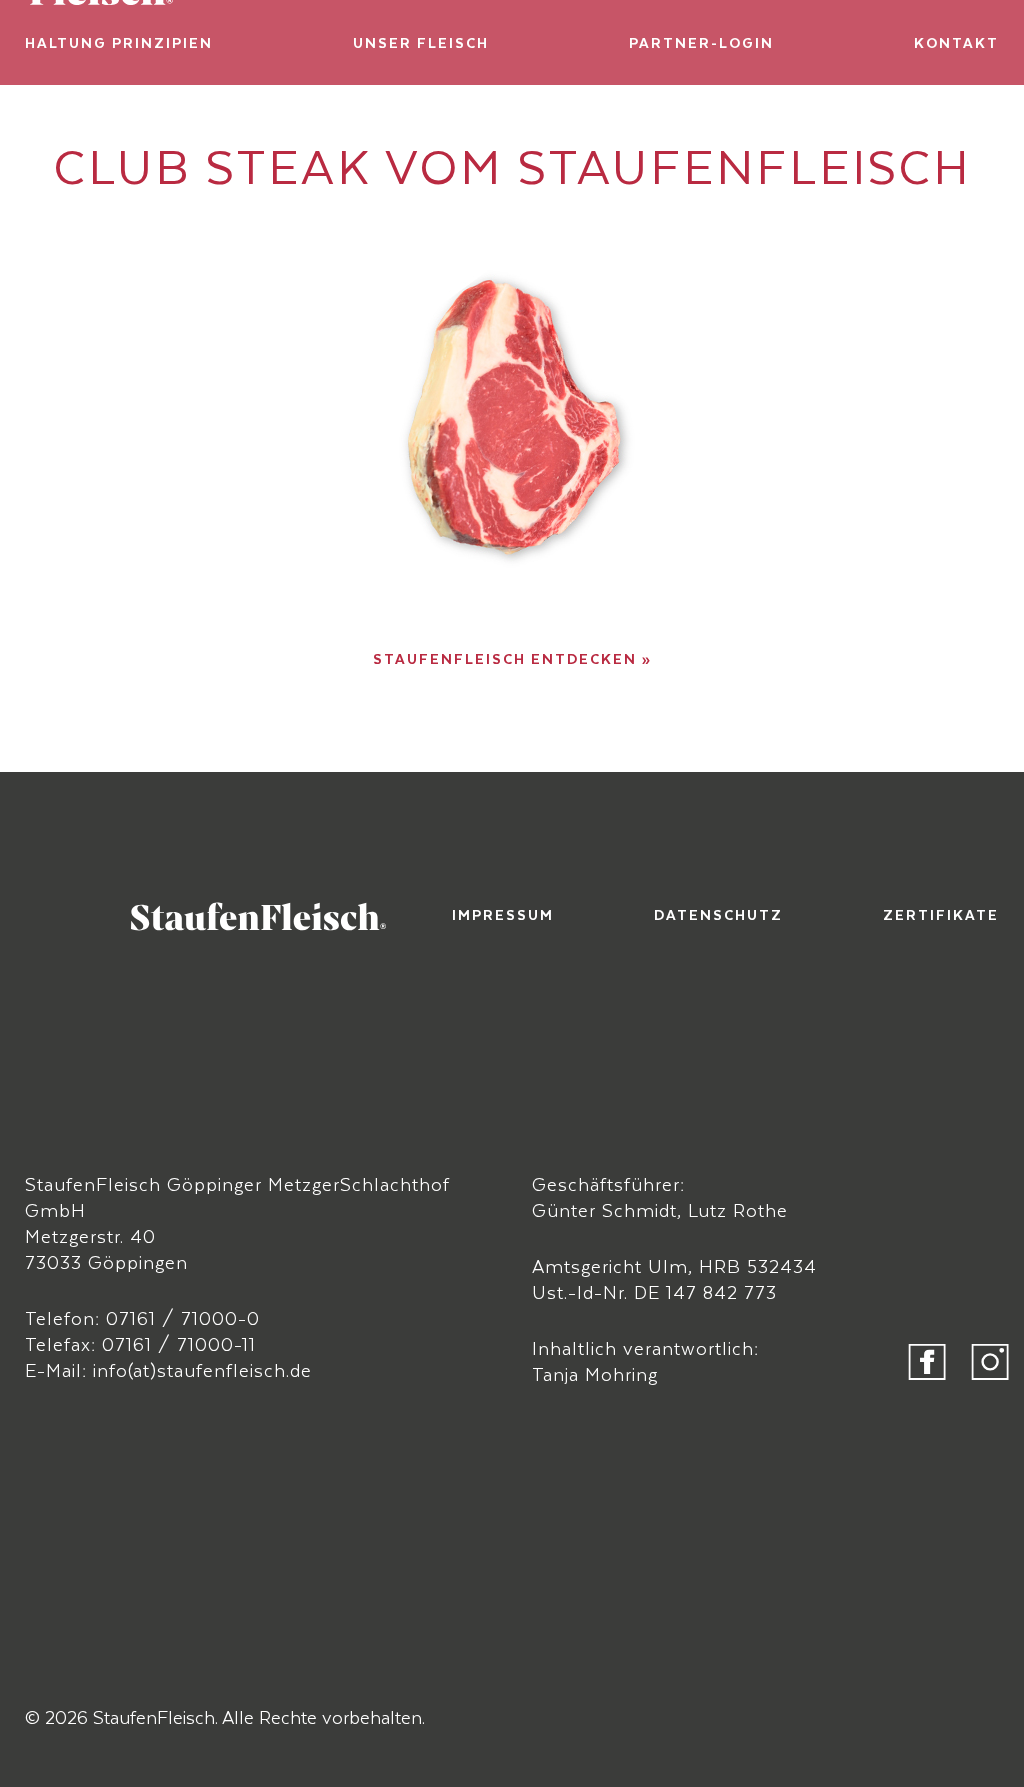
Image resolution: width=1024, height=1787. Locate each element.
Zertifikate (941, 914)
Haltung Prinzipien (119, 42)
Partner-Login (701, 42)
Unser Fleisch (421, 42)
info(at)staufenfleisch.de (202, 1369)
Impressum (503, 914)
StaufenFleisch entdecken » (512, 658)
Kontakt (956, 42)
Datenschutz (718, 914)
